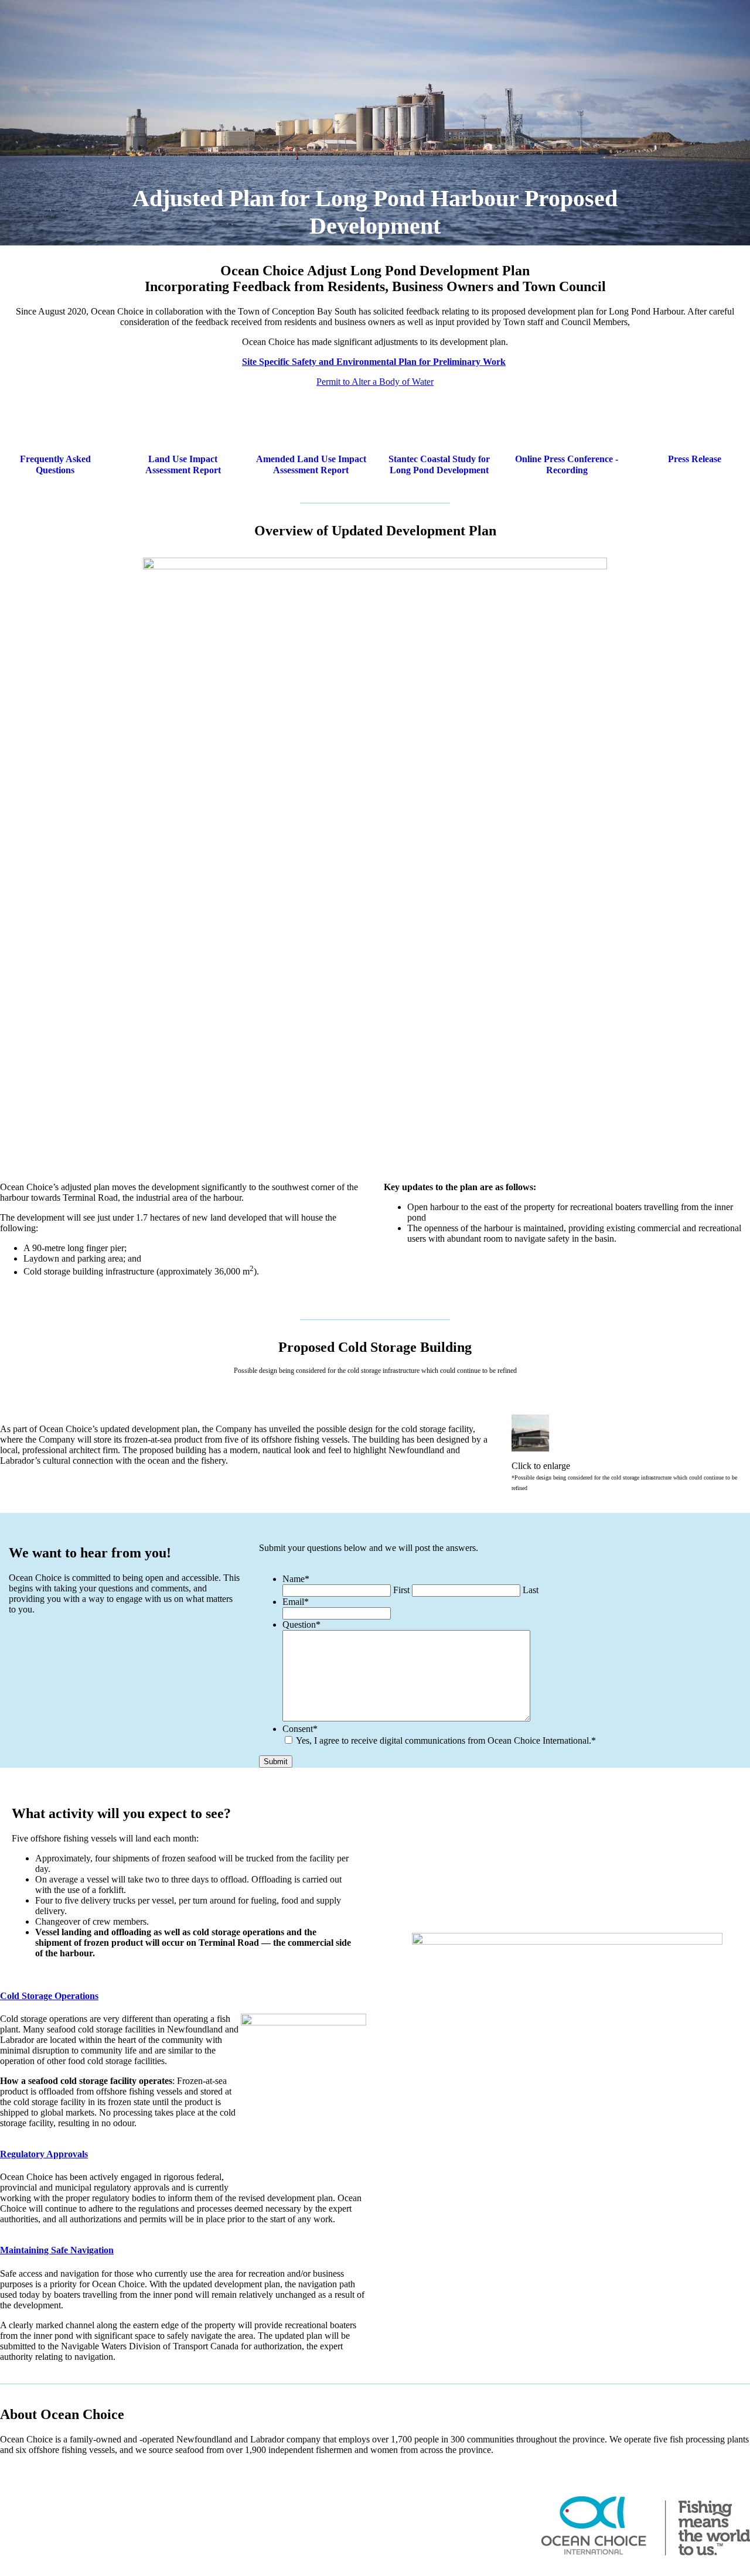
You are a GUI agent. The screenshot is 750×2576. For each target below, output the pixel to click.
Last (531, 1590)
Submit (276, 1762)
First (401, 1590)
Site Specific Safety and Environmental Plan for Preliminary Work (374, 362)
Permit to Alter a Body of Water (375, 382)
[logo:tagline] (646, 2526)
